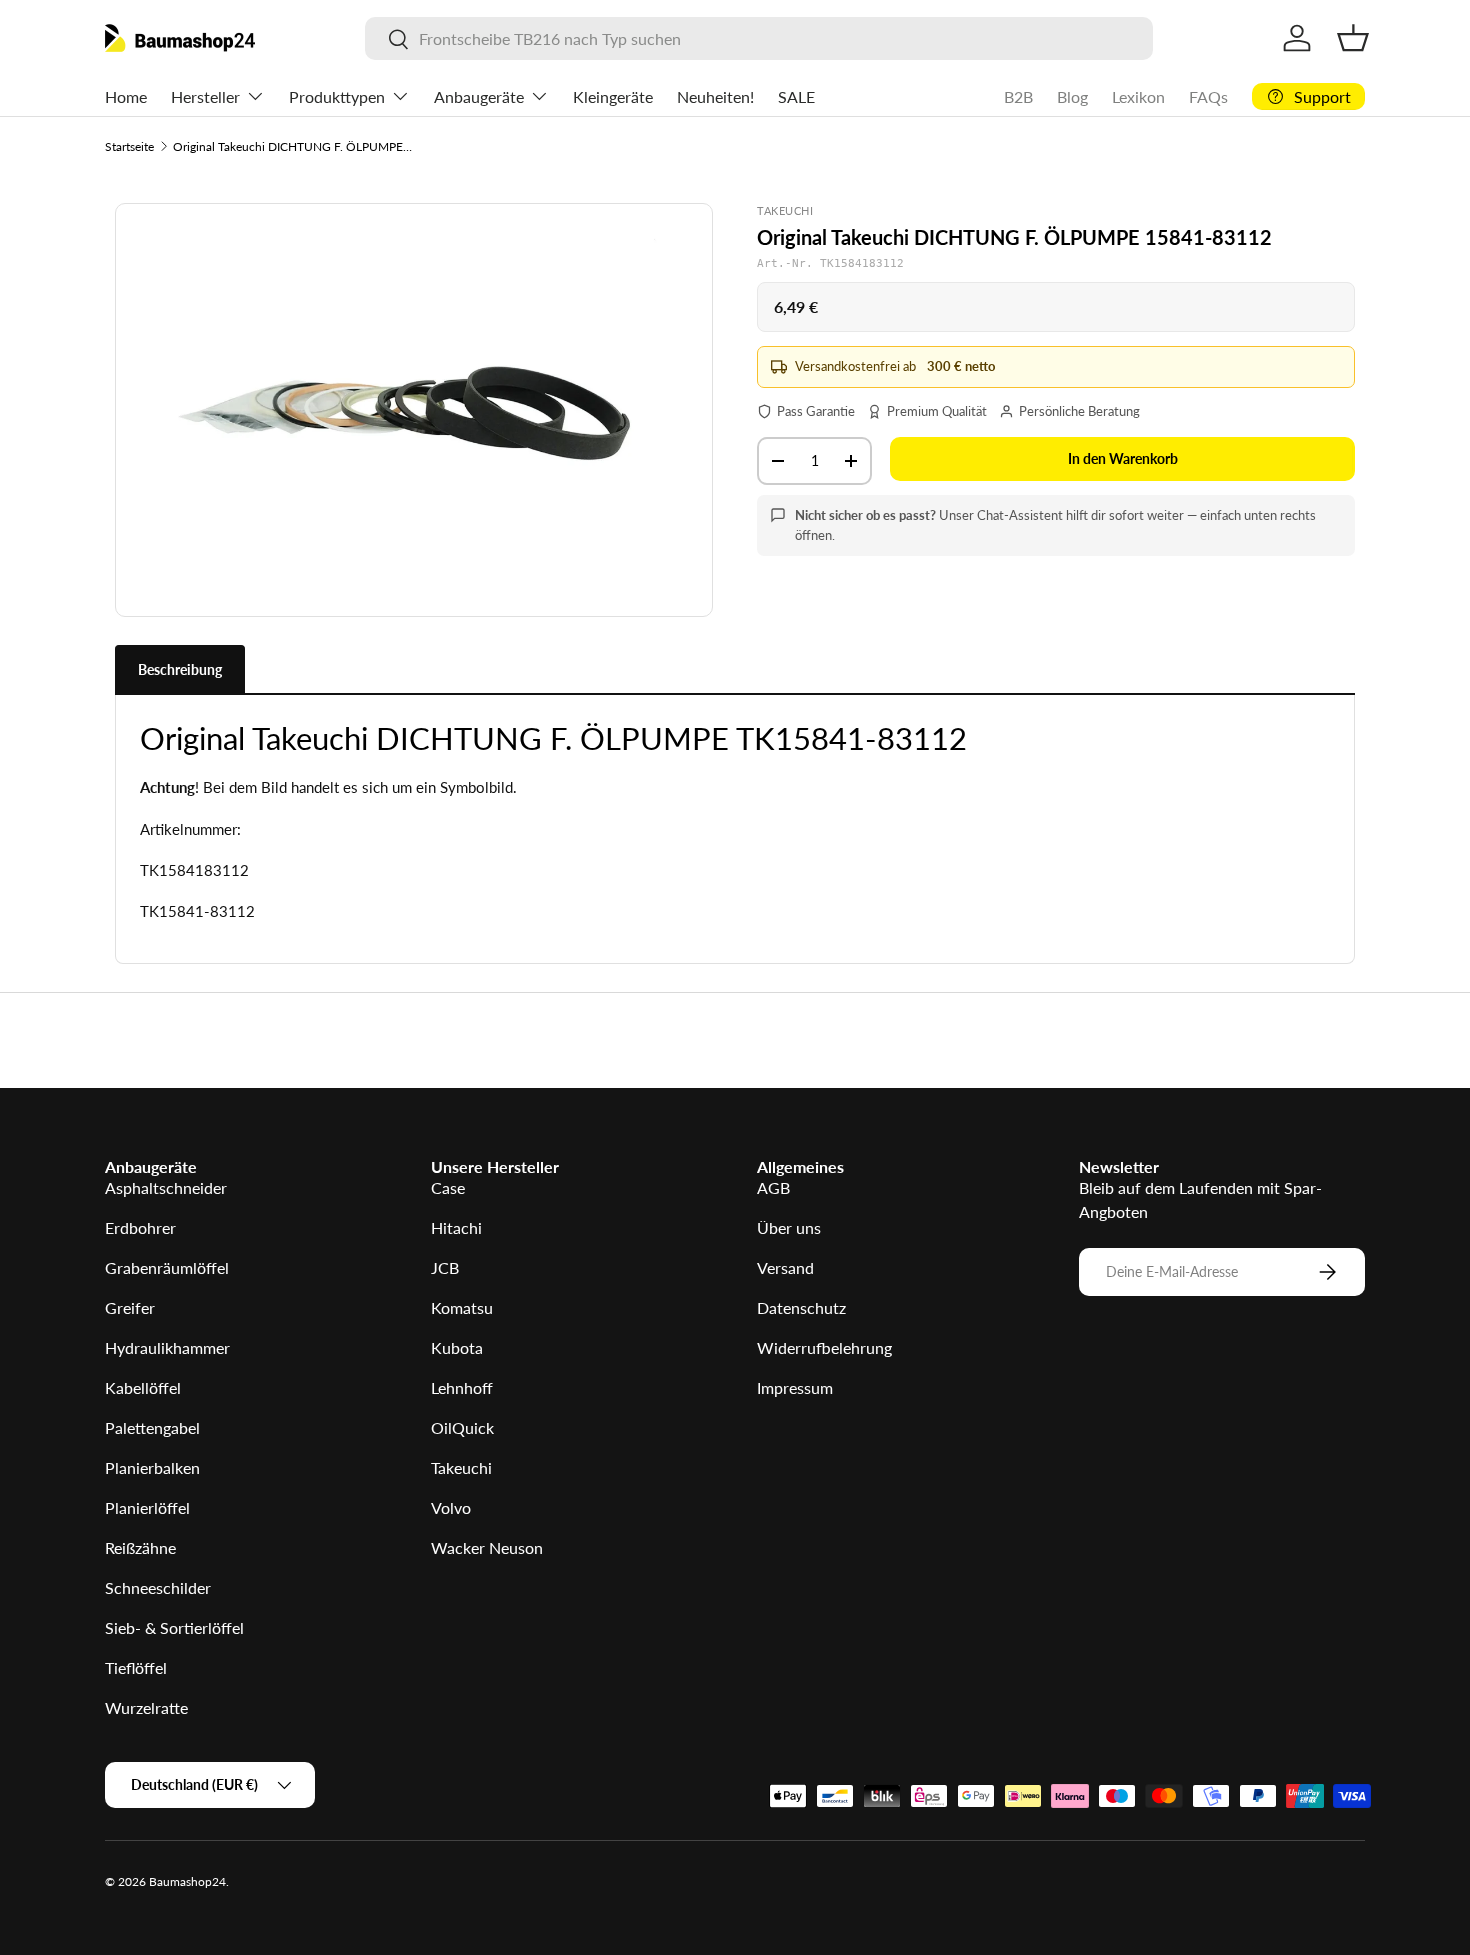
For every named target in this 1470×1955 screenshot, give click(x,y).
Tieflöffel (136, 1667)
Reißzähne (140, 1547)
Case (448, 1187)
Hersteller (205, 96)
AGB (773, 1187)
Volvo (451, 1507)
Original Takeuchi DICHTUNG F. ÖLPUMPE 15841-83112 (293, 146)
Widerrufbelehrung (824, 1347)
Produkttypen (337, 96)
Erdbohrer (140, 1227)
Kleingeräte (613, 96)
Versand (785, 1267)
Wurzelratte (146, 1707)
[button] (1353, 38)
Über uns (789, 1227)
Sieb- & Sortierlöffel (174, 1627)
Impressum (795, 1387)
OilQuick (462, 1427)
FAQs (1208, 96)
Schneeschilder (158, 1587)
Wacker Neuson (487, 1547)
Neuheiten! (715, 96)
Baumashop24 (187, 1881)
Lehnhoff (462, 1387)
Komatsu (462, 1307)
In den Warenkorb (1123, 458)
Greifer (130, 1307)
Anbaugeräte (479, 96)
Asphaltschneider (166, 1187)
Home (126, 96)
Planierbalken (152, 1467)
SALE (796, 96)
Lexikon (1138, 96)
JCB (445, 1267)
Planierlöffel (147, 1507)
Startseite (129, 146)
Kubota (457, 1347)
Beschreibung (180, 669)
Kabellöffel (143, 1387)
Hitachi (456, 1227)
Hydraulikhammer (167, 1347)
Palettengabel (152, 1427)
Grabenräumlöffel (167, 1267)
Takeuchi (461, 1467)
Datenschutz (801, 1307)
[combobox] (758, 38)
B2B (1018, 96)
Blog (1072, 96)
